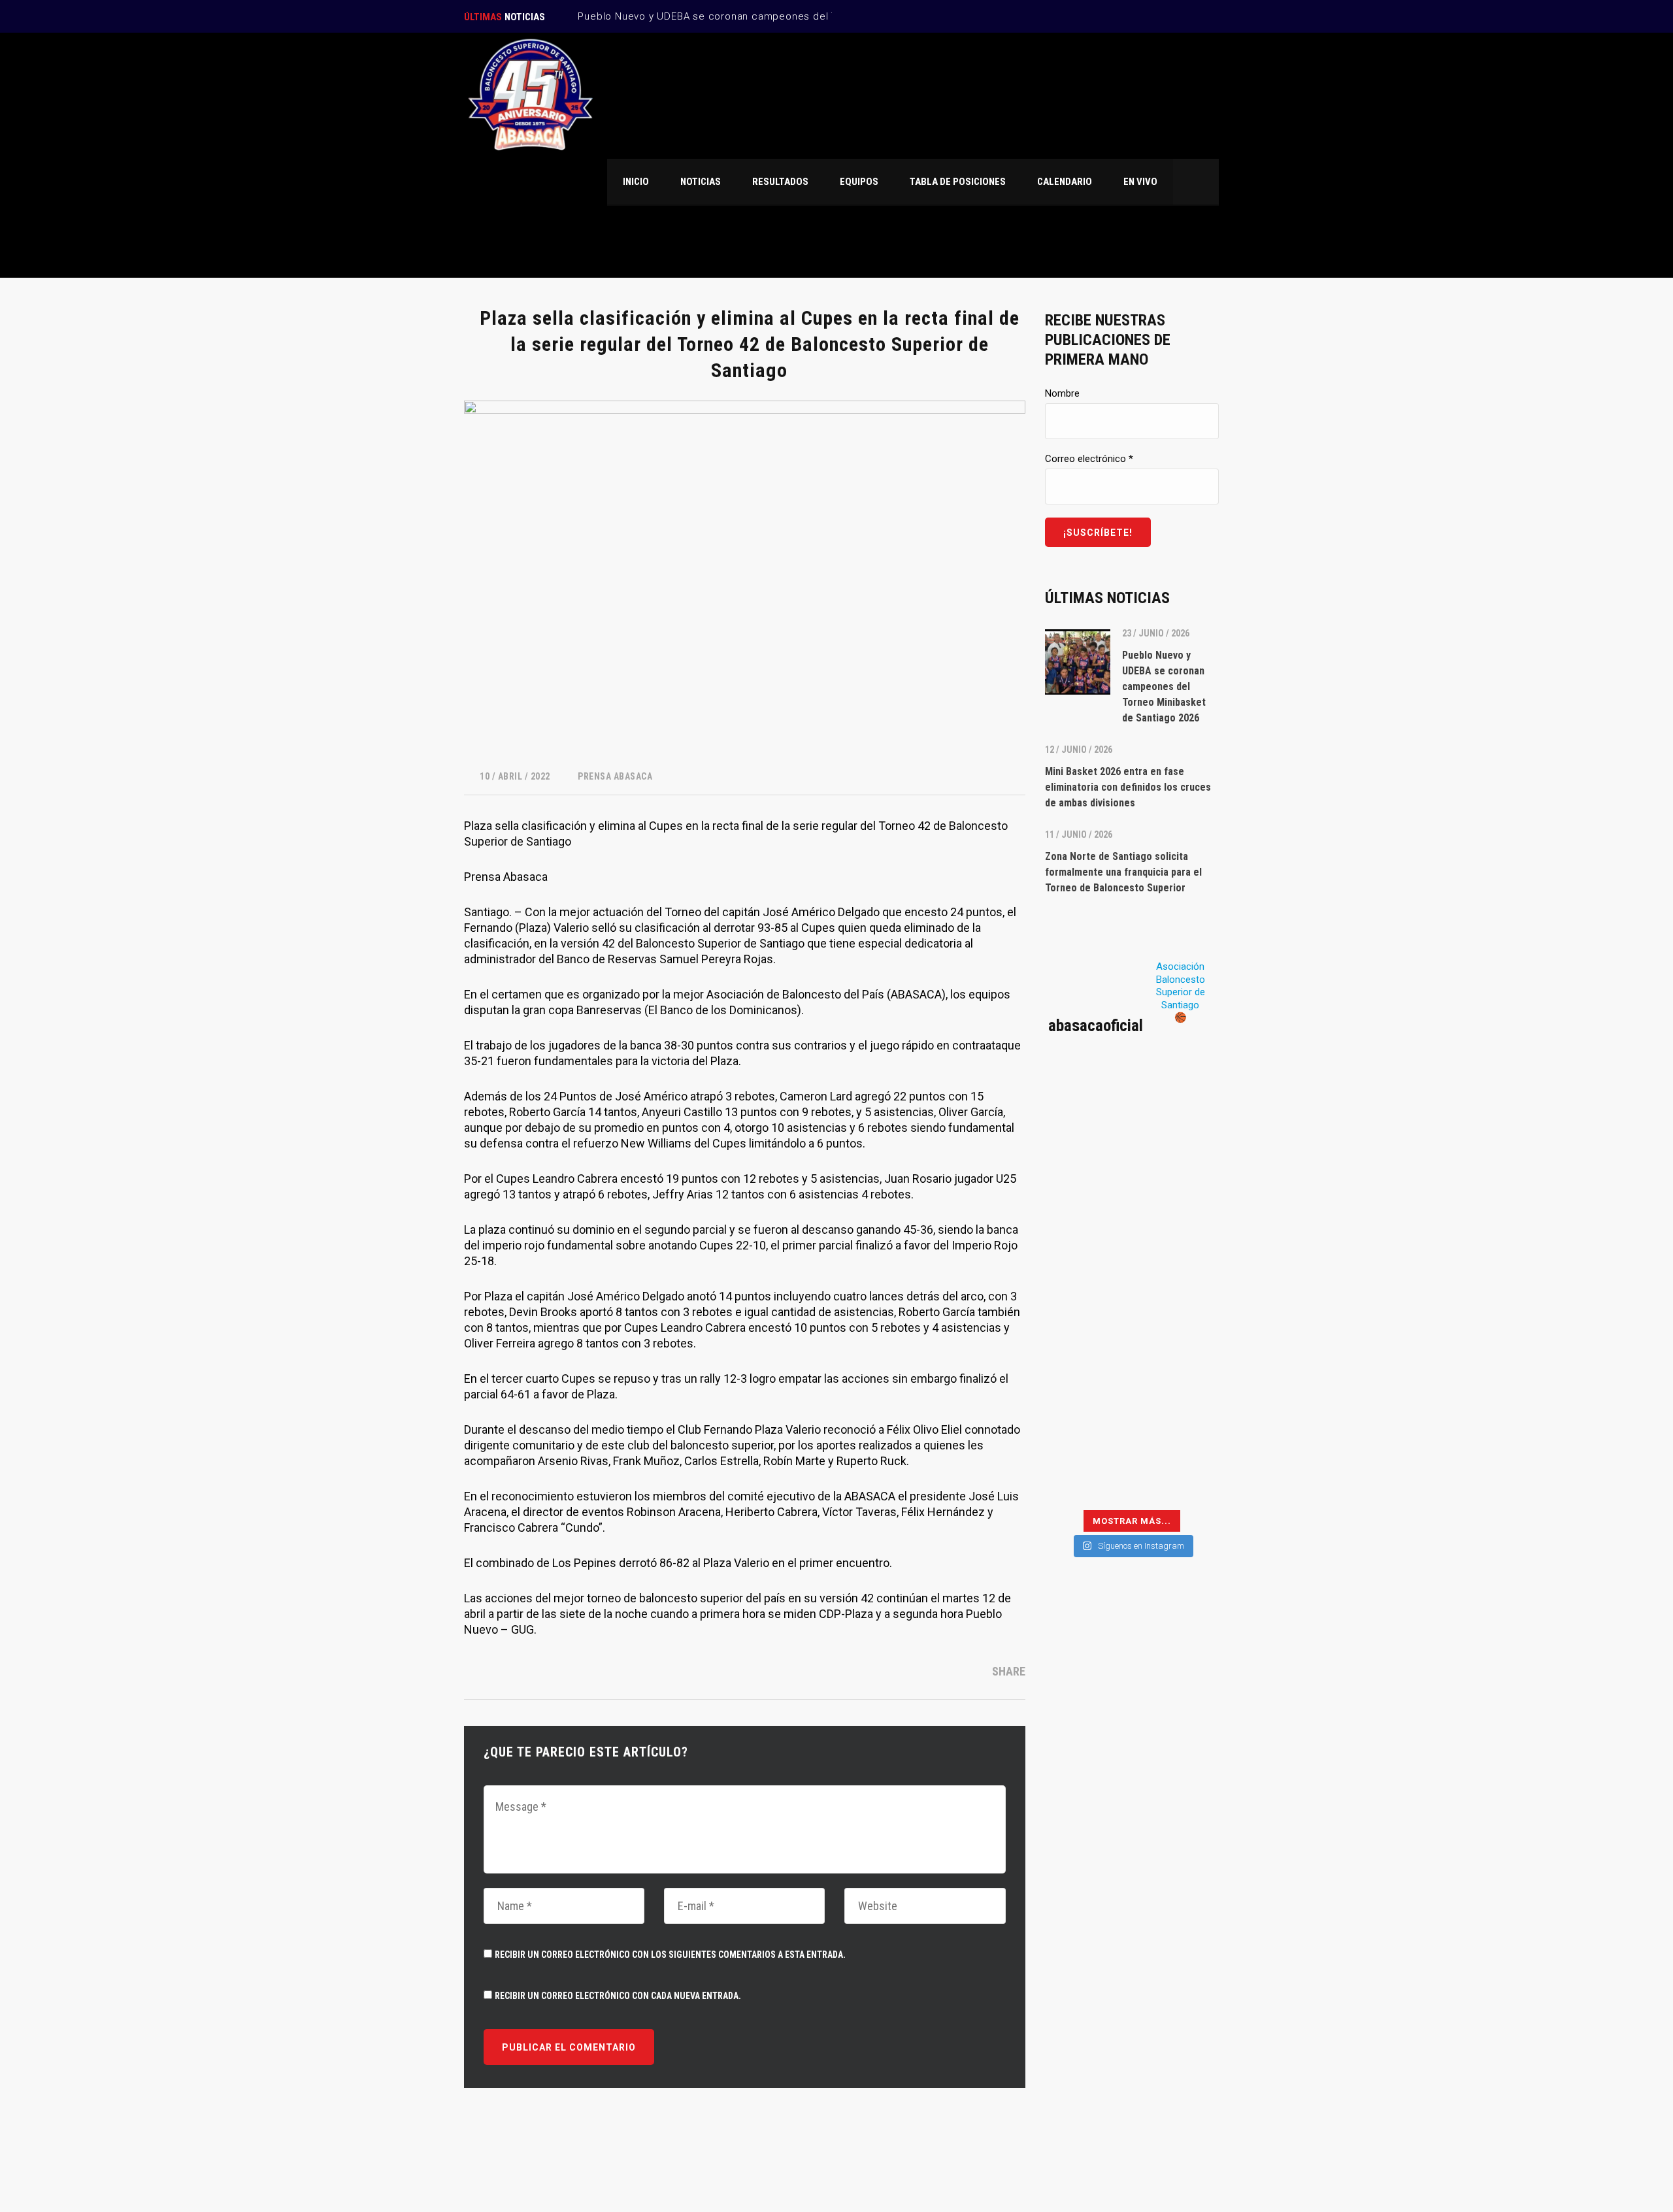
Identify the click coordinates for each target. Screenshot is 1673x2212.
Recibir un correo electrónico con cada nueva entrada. (618, 1996)
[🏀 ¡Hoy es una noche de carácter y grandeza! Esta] (1177, 1262)
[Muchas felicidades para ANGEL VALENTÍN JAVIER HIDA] (1087, 1262)
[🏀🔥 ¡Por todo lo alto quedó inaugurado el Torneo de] (1087, 1476)
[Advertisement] (1132, 1801)
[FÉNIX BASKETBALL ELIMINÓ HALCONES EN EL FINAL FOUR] (1087, 1368)
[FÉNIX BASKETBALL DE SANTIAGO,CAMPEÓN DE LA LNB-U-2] (1087, 1315)
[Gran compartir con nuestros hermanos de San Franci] (1177, 1208)
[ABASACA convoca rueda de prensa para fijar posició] (1087, 1155)
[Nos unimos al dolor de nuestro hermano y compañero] (1087, 1208)
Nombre (1062, 393)
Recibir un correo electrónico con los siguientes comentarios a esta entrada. (670, 1955)
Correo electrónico (1089, 459)
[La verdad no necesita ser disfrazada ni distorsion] (1087, 1102)
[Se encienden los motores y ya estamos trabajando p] (1177, 1102)
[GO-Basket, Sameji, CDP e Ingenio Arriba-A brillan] (1177, 1368)
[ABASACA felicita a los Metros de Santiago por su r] (1087, 1422)
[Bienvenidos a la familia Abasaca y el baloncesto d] (1177, 1422)
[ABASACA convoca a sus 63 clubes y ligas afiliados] (1177, 1155)
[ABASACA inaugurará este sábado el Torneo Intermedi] (1177, 1476)
